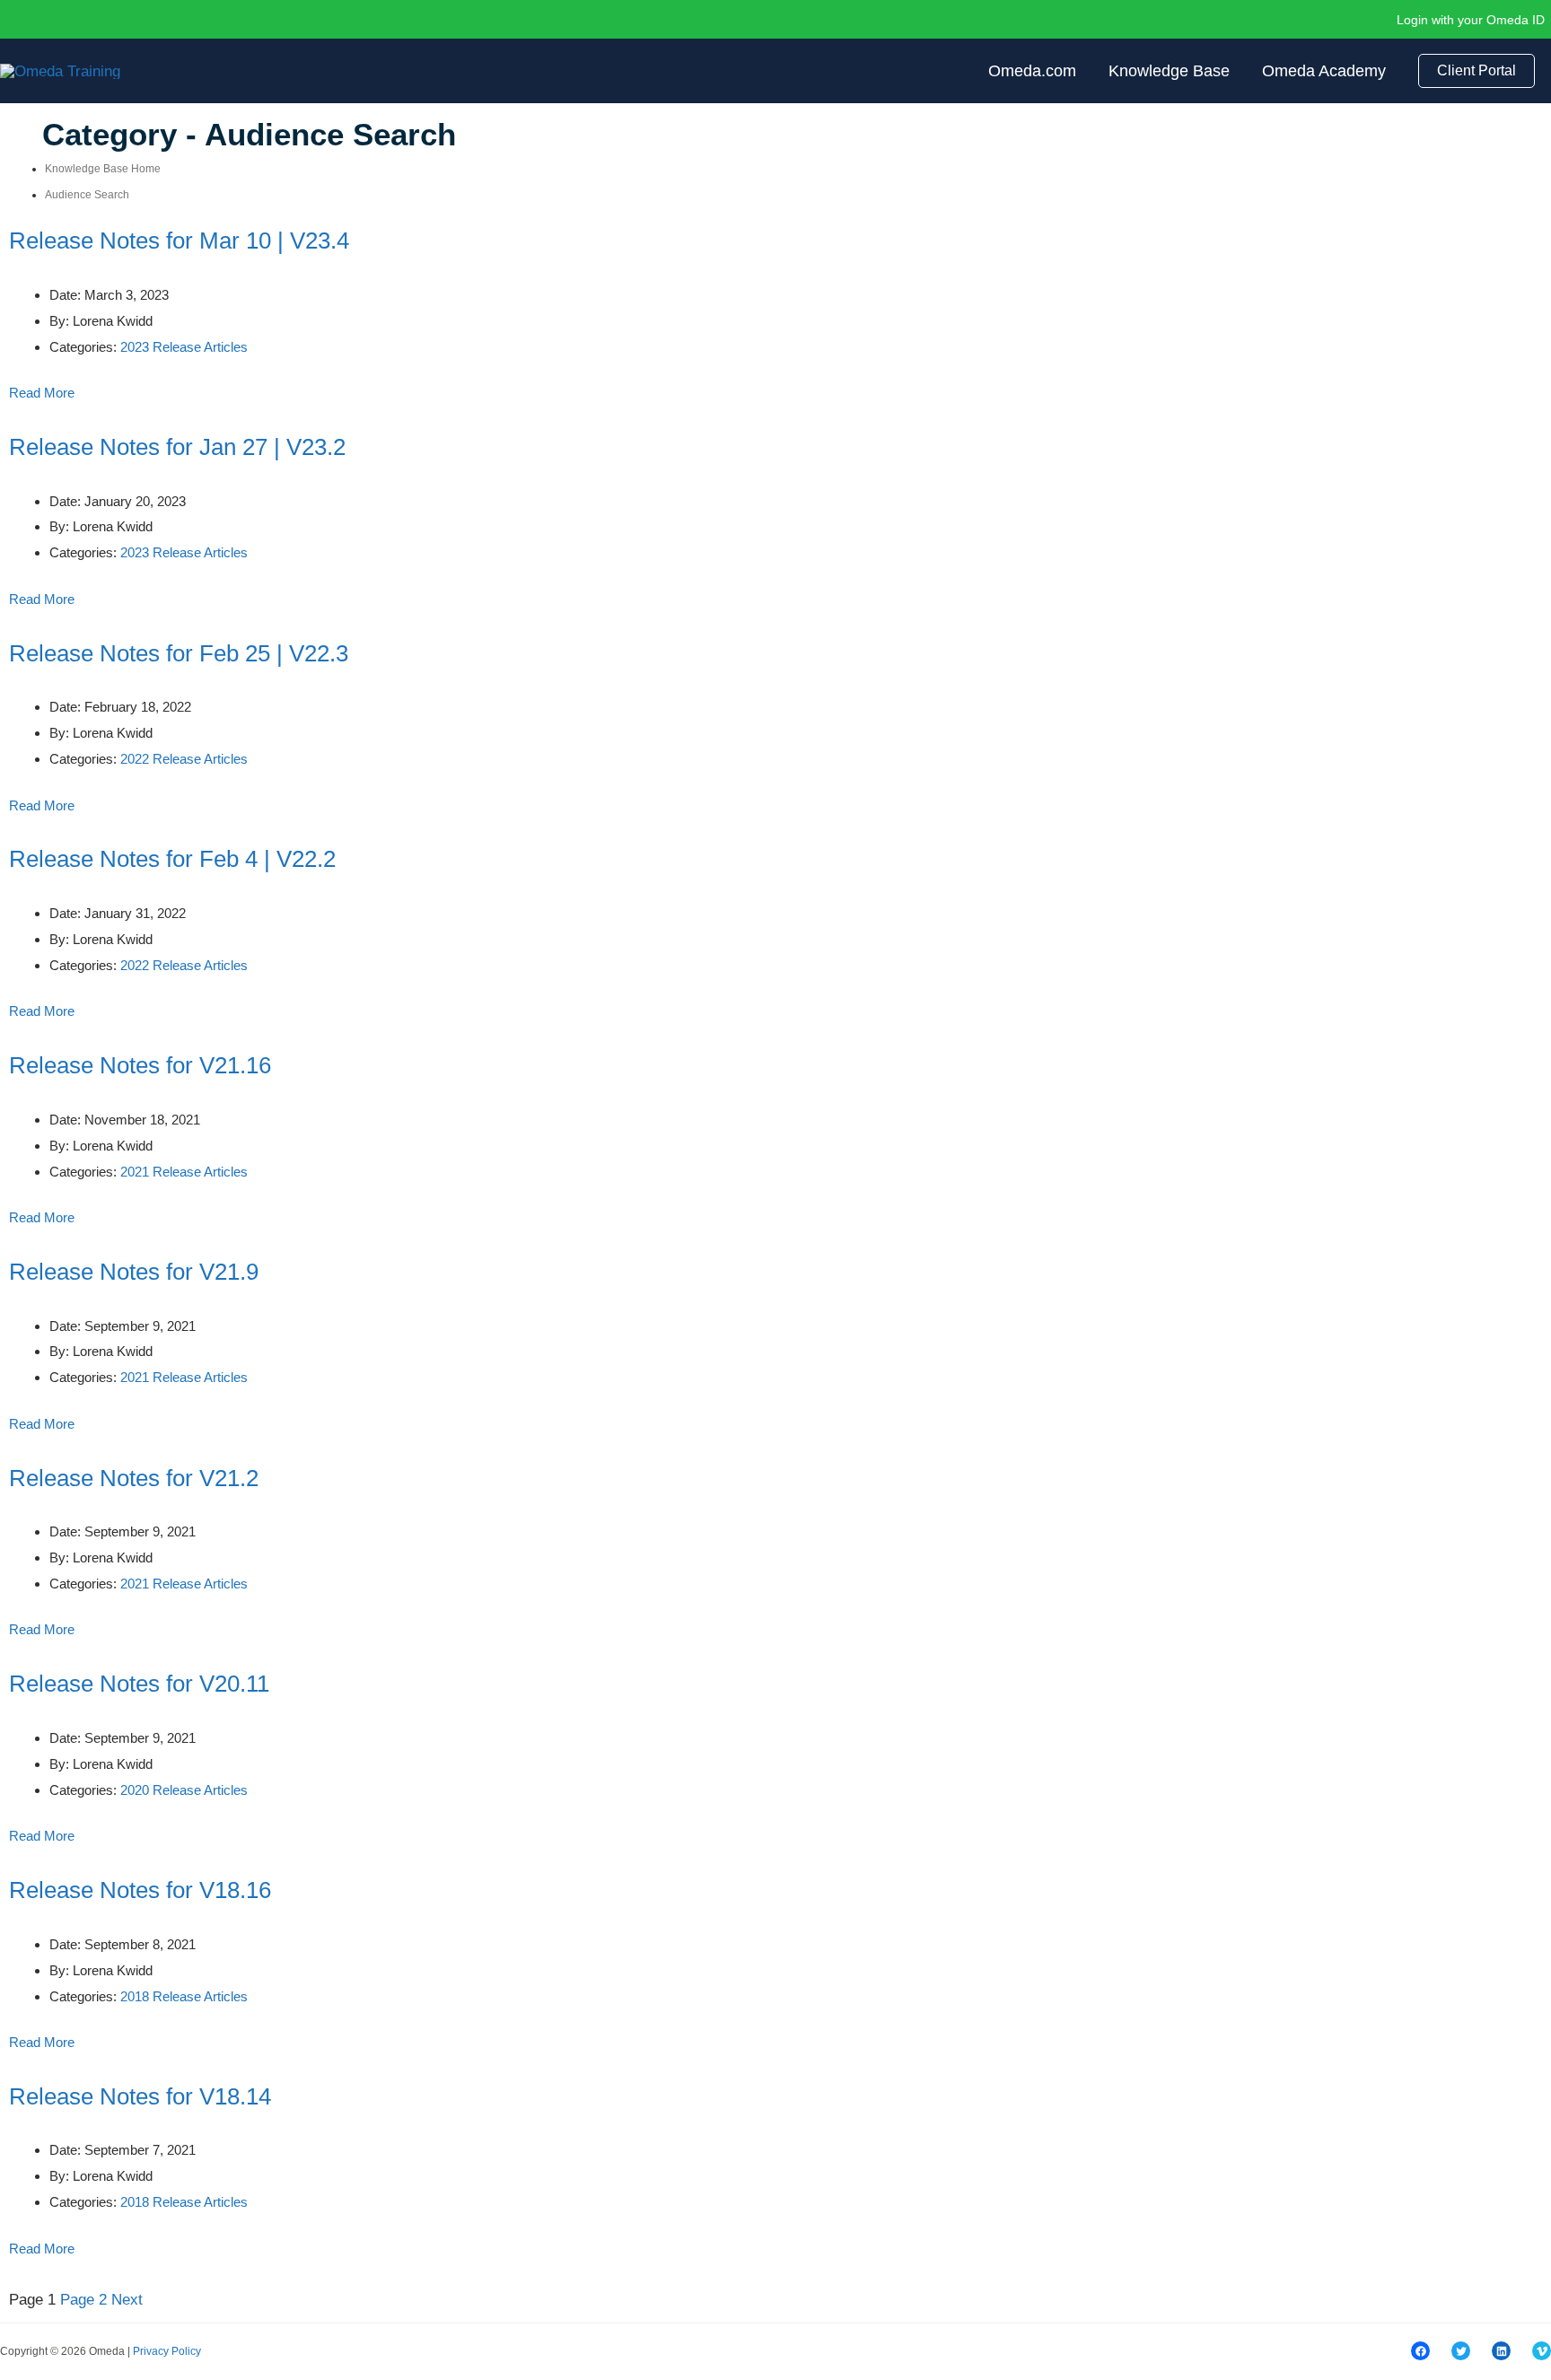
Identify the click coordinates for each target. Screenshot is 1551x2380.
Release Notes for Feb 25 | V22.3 (179, 653)
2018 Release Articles (184, 1996)
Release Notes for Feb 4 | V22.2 (172, 859)
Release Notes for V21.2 (134, 1478)
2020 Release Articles (184, 1790)
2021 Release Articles (184, 1172)
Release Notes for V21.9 (134, 1272)
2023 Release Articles (184, 347)
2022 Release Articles (184, 759)
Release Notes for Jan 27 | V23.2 (177, 447)
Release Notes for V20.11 (139, 1684)
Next (127, 2300)
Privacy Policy (167, 2351)
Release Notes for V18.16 (140, 1890)
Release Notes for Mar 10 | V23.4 (179, 241)
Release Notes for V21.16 (140, 1065)
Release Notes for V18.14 (140, 2096)
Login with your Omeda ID (1471, 20)
